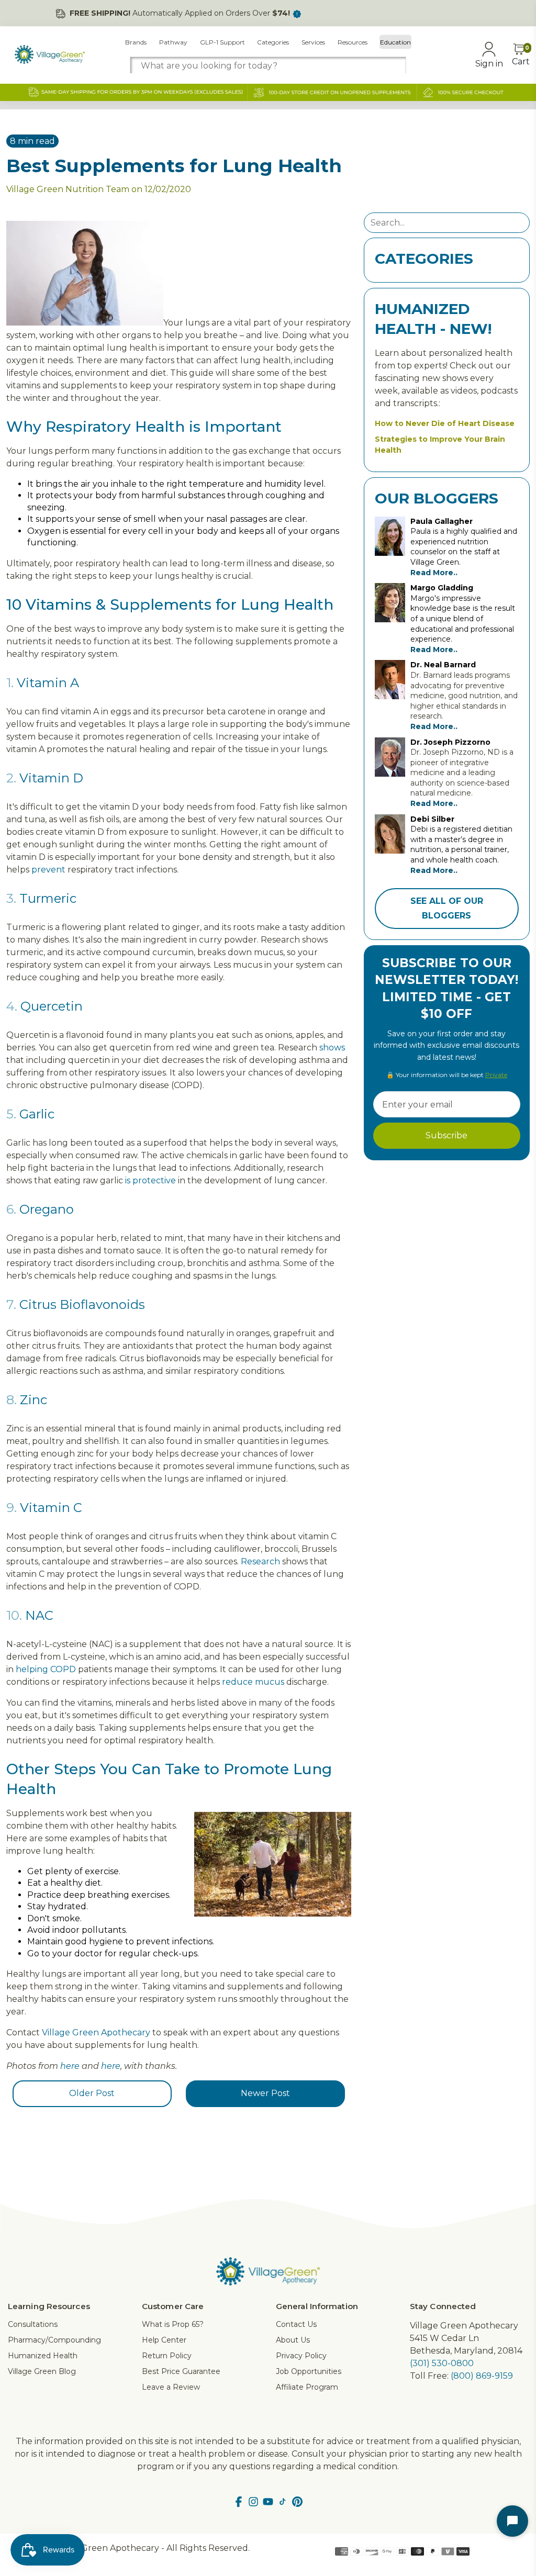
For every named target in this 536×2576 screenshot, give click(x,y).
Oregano (47, 1209)
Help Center (164, 2340)
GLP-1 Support (222, 42)
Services (313, 42)
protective (154, 1180)
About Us (293, 2340)
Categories (273, 42)
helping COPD (46, 1669)
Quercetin (52, 1006)
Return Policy (167, 2356)
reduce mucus (253, 1682)
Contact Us (296, 2324)
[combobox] (268, 66)
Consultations (33, 2324)
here (70, 2066)
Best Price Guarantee (181, 2371)
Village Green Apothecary (96, 2032)
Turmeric (48, 898)
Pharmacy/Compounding (54, 2340)
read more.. (434, 573)
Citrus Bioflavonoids (82, 1304)
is (128, 1180)
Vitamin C (51, 1508)
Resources (353, 42)
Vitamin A (48, 683)
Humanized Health (43, 2356)
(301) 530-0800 (442, 2363)
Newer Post (265, 2093)
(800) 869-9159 (482, 2376)
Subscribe (446, 1135)
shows (332, 1048)
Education (395, 42)
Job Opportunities (309, 2371)
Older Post (92, 2093)
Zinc (33, 1400)
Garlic (37, 1114)
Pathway (173, 42)
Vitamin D (51, 778)
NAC (39, 1615)
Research (260, 1561)
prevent (48, 870)
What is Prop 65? (173, 2324)
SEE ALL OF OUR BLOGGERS (447, 908)
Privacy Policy (301, 2356)
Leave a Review (171, 2387)
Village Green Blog (42, 2371)
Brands (136, 42)
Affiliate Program (307, 2387)
